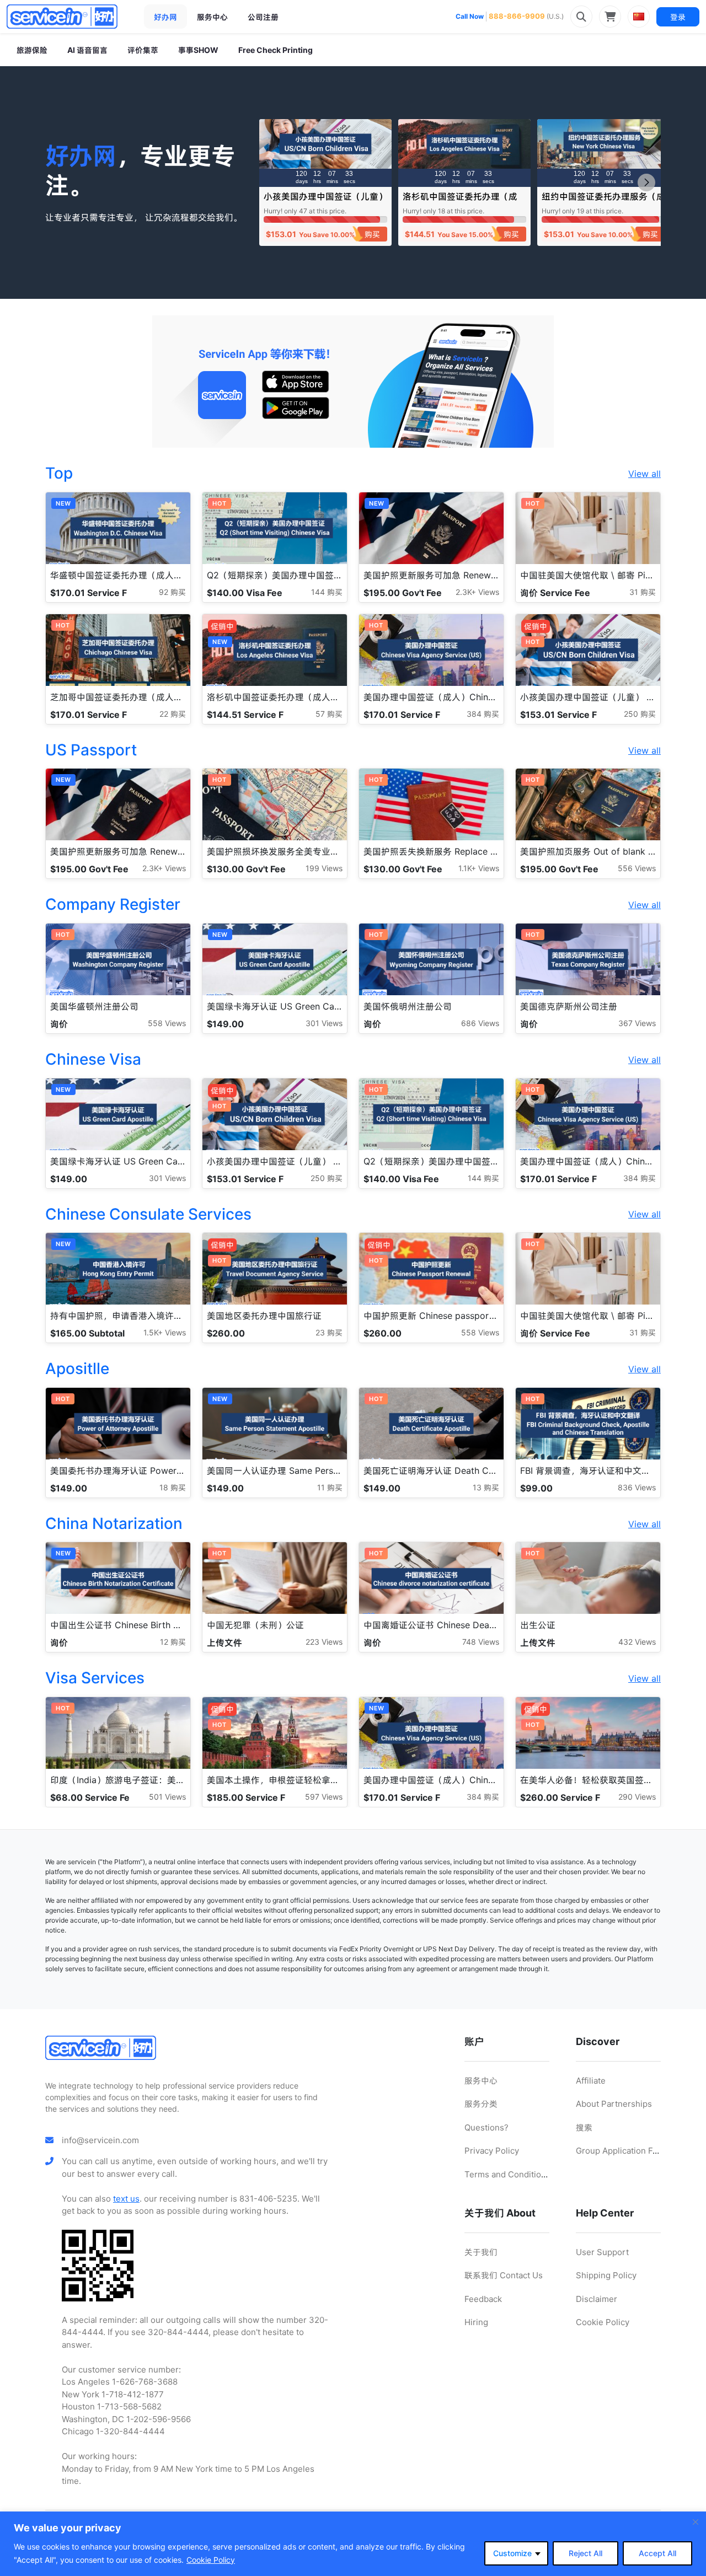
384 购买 (483, 714)
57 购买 (329, 714)
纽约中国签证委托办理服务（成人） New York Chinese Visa (603, 202)
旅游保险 (32, 50)
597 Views (324, 1797)
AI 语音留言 (87, 50)
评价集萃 (143, 50)
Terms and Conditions (507, 2174)
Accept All (657, 2553)
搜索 (584, 2127)
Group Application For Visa (628, 2151)
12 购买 (173, 1642)
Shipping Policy (606, 2275)
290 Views (637, 1797)
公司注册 (263, 17)
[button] (646, 183)
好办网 (165, 17)
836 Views (637, 1487)
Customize (512, 2553)
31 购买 (643, 592)
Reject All (585, 2553)
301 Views (324, 1023)
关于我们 (481, 2252)
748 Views (481, 1642)
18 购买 (173, 1487)
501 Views (167, 1797)
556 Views (637, 868)
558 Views (167, 1023)
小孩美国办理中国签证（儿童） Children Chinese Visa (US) (325, 202)
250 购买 (640, 714)
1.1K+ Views (479, 868)
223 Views (324, 1642)
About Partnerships (614, 2104)
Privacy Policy (492, 2151)
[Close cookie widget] (696, 2522)
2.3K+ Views (477, 592)
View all (645, 474)
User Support (602, 2252)
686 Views (480, 1023)
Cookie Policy (211, 2560)
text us (126, 2199)
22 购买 (173, 714)
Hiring (476, 2322)
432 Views (637, 1642)
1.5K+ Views (165, 1332)
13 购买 (486, 1487)
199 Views (324, 868)
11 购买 (330, 1487)
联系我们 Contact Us (504, 2275)
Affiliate (591, 2081)
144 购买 (327, 592)
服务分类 (481, 2104)
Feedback (483, 2299)
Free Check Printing (276, 50)
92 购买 (172, 592)
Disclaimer (597, 2299)
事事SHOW (198, 50)
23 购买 (329, 1332)
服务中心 (212, 17)
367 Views (637, 1023)
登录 (678, 17)
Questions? (486, 2127)
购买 (372, 234)
